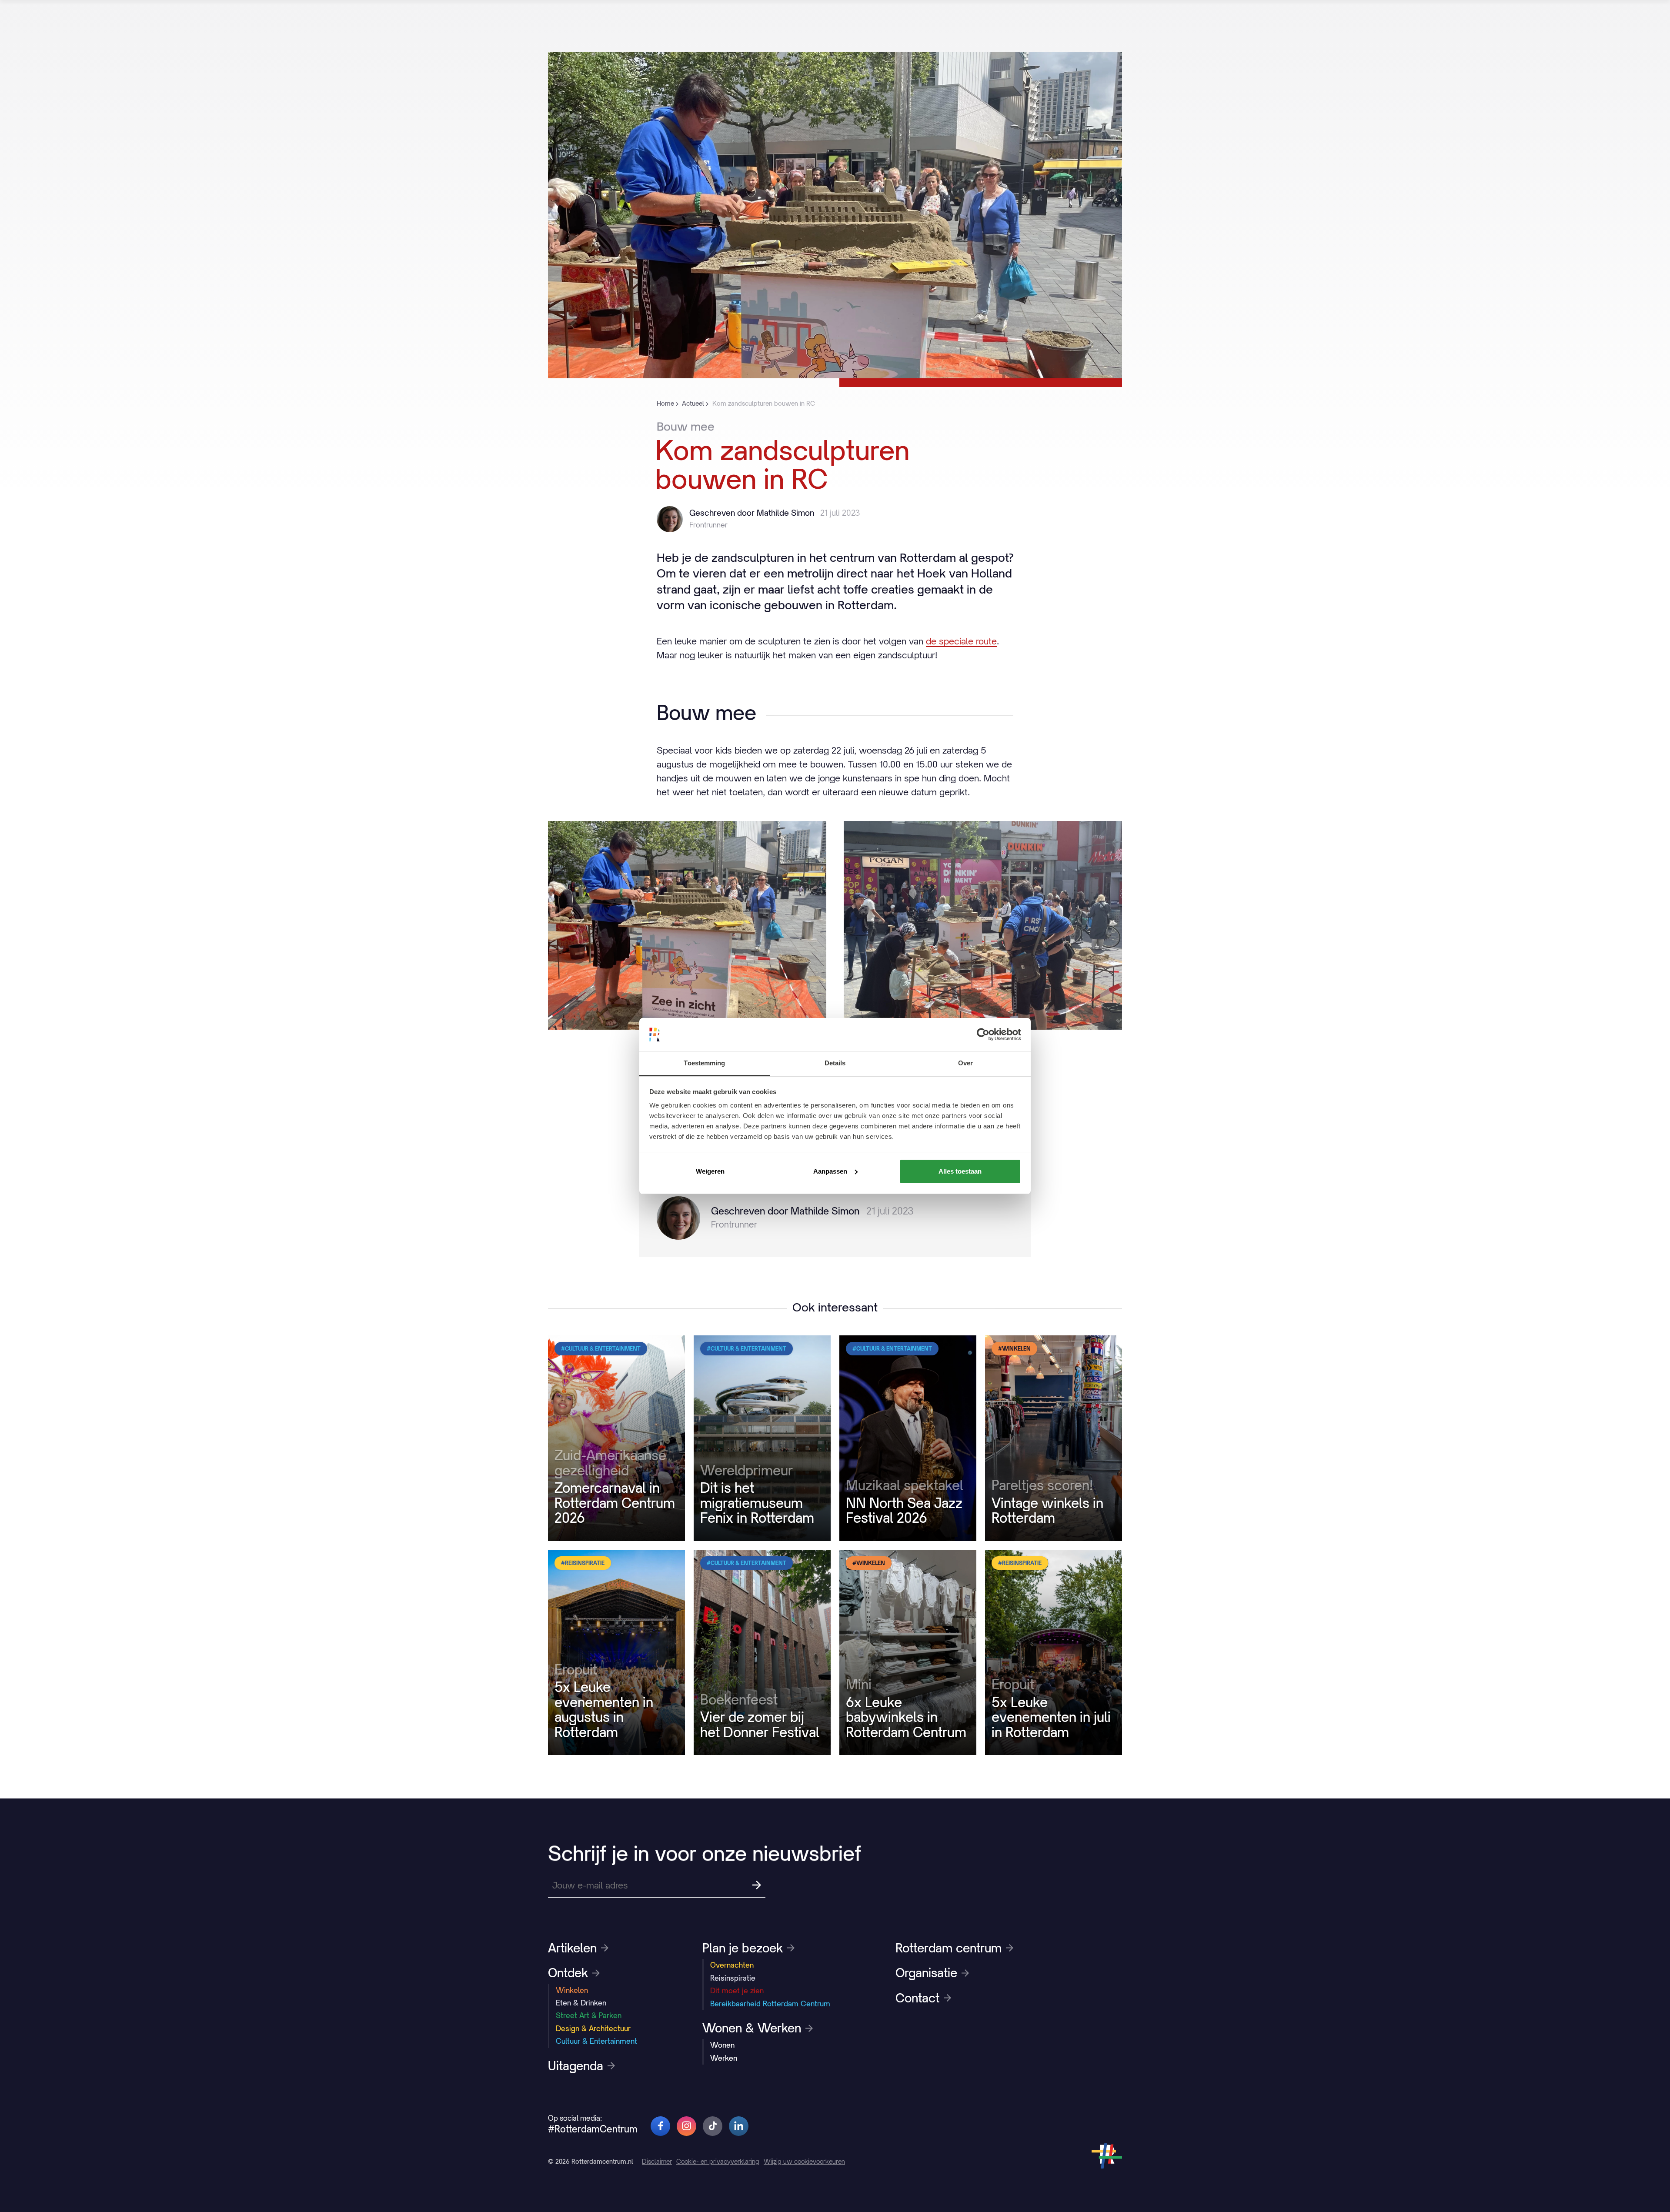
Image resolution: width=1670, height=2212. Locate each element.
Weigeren (710, 1171)
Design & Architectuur (593, 2029)
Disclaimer (657, 2161)
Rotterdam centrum (949, 1948)
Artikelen (572, 1948)
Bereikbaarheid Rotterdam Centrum (770, 2004)
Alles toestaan (960, 1171)
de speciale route (961, 641)
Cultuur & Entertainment (596, 2041)
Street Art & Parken (589, 2015)
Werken (724, 2058)
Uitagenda (576, 2066)
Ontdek (568, 1973)
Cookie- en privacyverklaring (718, 2161)
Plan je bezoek (743, 1948)
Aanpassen (830, 1171)
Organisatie (926, 1973)
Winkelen (572, 1990)
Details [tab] (835, 1063)
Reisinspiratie (733, 1978)
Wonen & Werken (752, 2028)
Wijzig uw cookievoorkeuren (804, 2161)
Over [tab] (965, 1063)
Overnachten (732, 1965)
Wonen (722, 2045)
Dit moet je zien (737, 1991)
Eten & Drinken (581, 2003)
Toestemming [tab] (704, 1063)
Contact (917, 1998)
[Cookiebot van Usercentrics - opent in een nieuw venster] (983, 1034)
